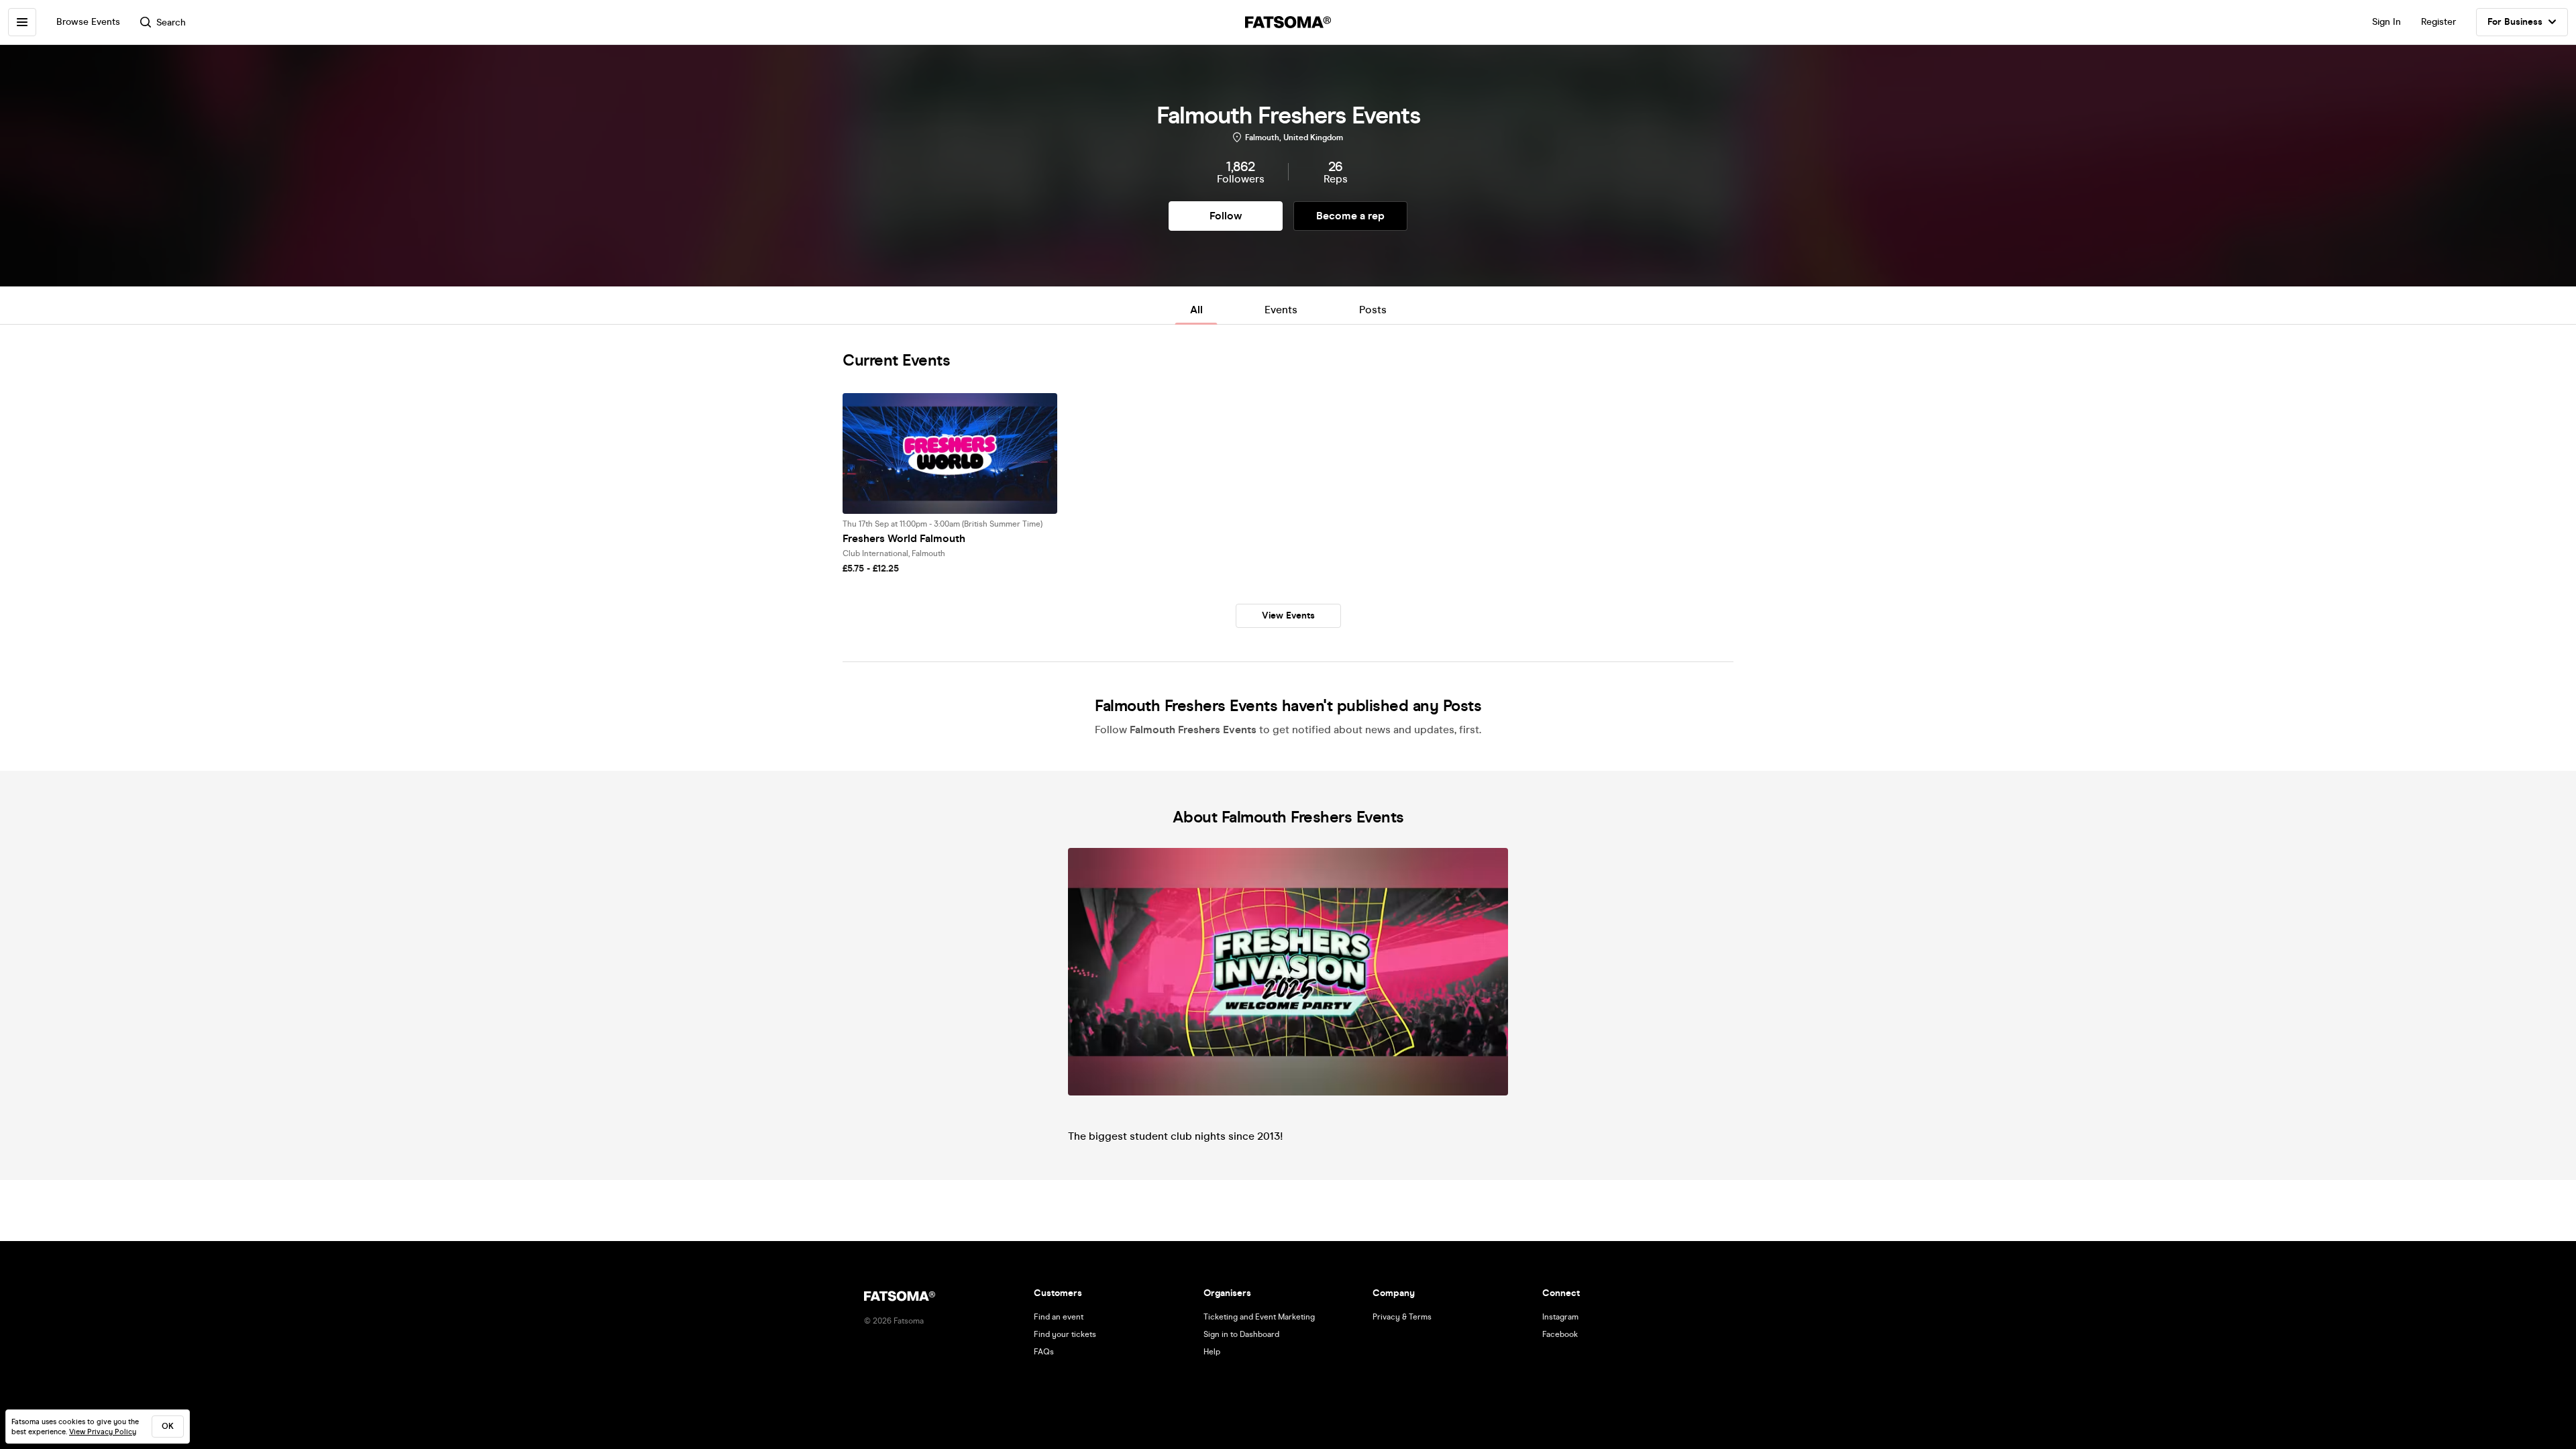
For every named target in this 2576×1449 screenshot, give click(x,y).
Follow (1226, 216)
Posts (1373, 310)
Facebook (1560, 1334)
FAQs (1044, 1352)
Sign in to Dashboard (1241, 1334)
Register (2438, 22)
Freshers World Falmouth (904, 538)
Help (1212, 1352)
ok (168, 1426)
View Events (1288, 615)
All (1196, 310)
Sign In (2386, 22)
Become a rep (1350, 216)
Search (171, 22)
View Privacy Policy (103, 1432)
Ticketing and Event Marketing (1259, 1317)
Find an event (1059, 1317)
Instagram (1560, 1317)
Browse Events (88, 22)
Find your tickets (1065, 1334)
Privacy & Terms (1402, 1317)
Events (1281, 310)
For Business (2515, 22)
